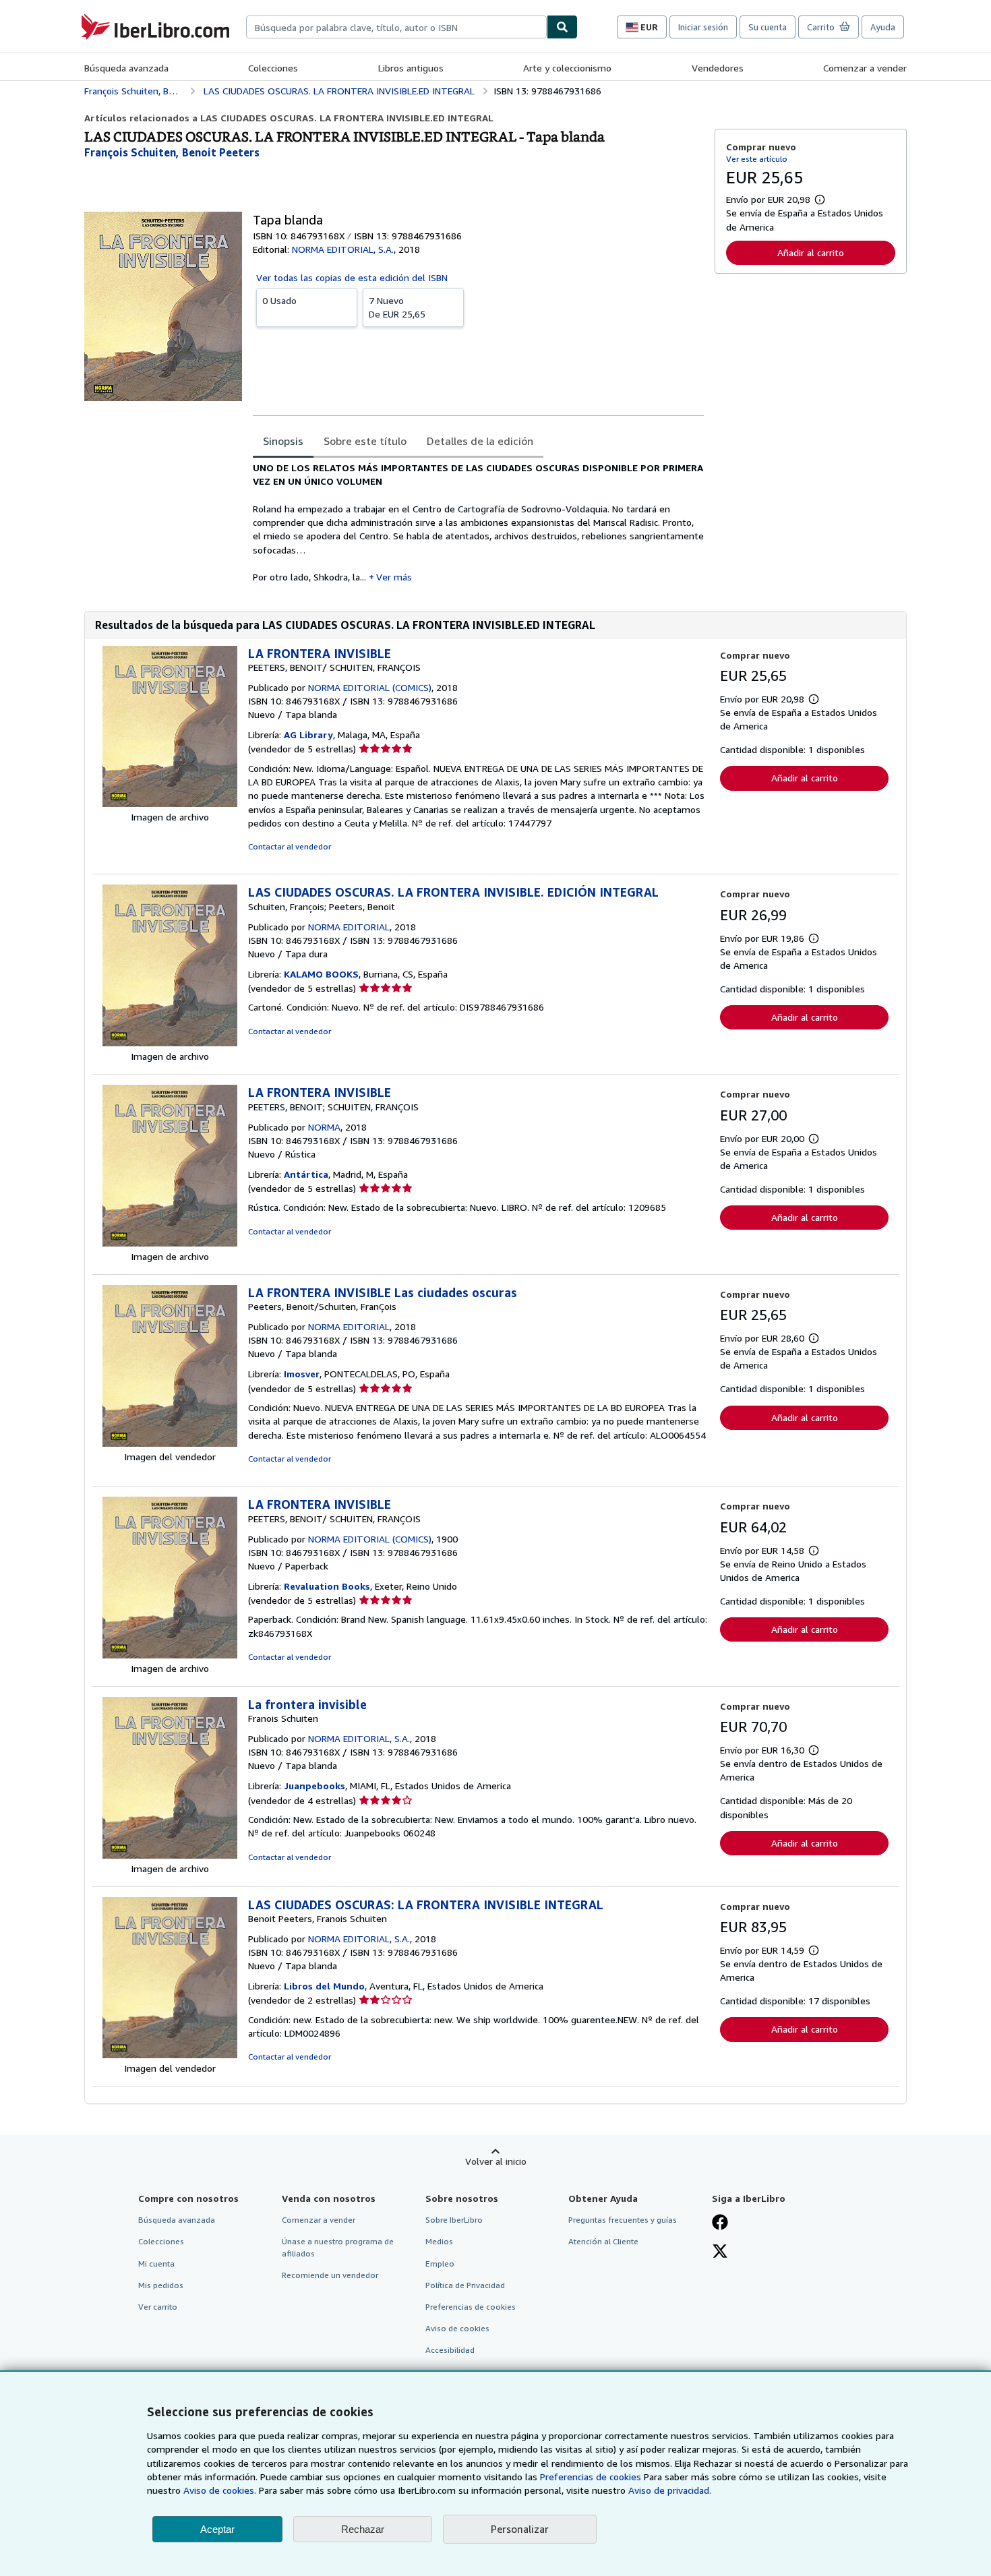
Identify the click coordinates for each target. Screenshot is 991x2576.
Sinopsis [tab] (283, 441)
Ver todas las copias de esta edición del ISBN (352, 277)
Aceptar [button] (217, 2529)
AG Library (308, 735)
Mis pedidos (161, 2285)
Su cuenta (768, 27)
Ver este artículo (757, 159)
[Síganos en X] (720, 2252)
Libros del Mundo (324, 1986)
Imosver (302, 1374)
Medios (439, 2241)
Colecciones (273, 68)
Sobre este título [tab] (365, 441)
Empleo (440, 2264)
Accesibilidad (450, 2350)
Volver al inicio (496, 2161)
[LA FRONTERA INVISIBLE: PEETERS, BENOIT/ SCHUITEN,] (170, 803)
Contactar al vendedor (290, 846)
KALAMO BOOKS (321, 974)
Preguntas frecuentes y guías (623, 2220)
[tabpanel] (478, 523)
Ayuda (883, 27)
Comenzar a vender (865, 68)
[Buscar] (562, 27)
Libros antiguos (411, 68)
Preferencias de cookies (591, 2477)
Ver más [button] (394, 577)
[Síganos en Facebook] (720, 2223)
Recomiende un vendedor (330, 2275)
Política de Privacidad (465, 2285)
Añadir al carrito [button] (811, 252)
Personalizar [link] (520, 2529)
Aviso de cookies (457, 2328)
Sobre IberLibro (454, 2220)
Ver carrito (158, 2307)
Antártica (306, 1174)
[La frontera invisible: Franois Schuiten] (170, 1855)
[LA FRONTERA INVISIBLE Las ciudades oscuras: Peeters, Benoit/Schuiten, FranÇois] (170, 1443)
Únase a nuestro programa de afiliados (338, 2247)
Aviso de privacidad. (670, 2490)
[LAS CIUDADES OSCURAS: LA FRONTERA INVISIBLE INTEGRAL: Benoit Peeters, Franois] (170, 2055)
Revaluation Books (327, 1586)
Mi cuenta (156, 2264)
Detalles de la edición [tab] (480, 441)
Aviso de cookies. (220, 2490)
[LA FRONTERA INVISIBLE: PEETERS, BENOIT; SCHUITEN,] (170, 1243)
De (397, 307)
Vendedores (718, 68)
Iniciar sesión (703, 27)
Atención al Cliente (603, 2241)
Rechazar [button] (363, 2529)
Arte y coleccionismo (567, 68)
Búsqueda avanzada (126, 68)
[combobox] (396, 27)
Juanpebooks (314, 1786)
